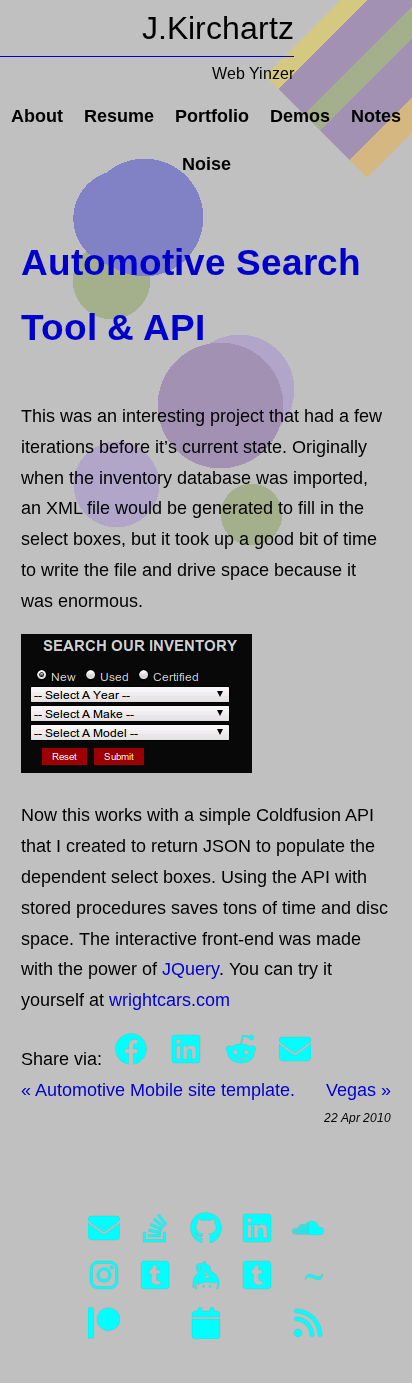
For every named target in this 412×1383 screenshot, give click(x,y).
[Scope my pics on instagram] (104, 1279)
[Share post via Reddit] (243, 1059)
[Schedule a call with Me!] (206, 1327)
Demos (300, 116)
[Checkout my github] (206, 1232)
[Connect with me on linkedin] (257, 1232)
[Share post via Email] (295, 1059)
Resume (119, 116)
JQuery (190, 969)
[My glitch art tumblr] (257, 1279)
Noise (206, 164)
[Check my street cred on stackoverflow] (155, 1232)
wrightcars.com (169, 1000)
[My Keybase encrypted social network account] (206, 1279)
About (37, 116)
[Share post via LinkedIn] (188, 1059)
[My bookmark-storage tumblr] (155, 1279)
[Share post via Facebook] (133, 1059)
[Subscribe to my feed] (308, 1327)
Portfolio (212, 116)
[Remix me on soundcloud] (308, 1232)
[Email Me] (104, 1232)
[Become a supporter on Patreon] (104, 1327)
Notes (376, 116)
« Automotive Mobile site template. (158, 1090)
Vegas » (358, 1090)
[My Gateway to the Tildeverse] (308, 1279)
